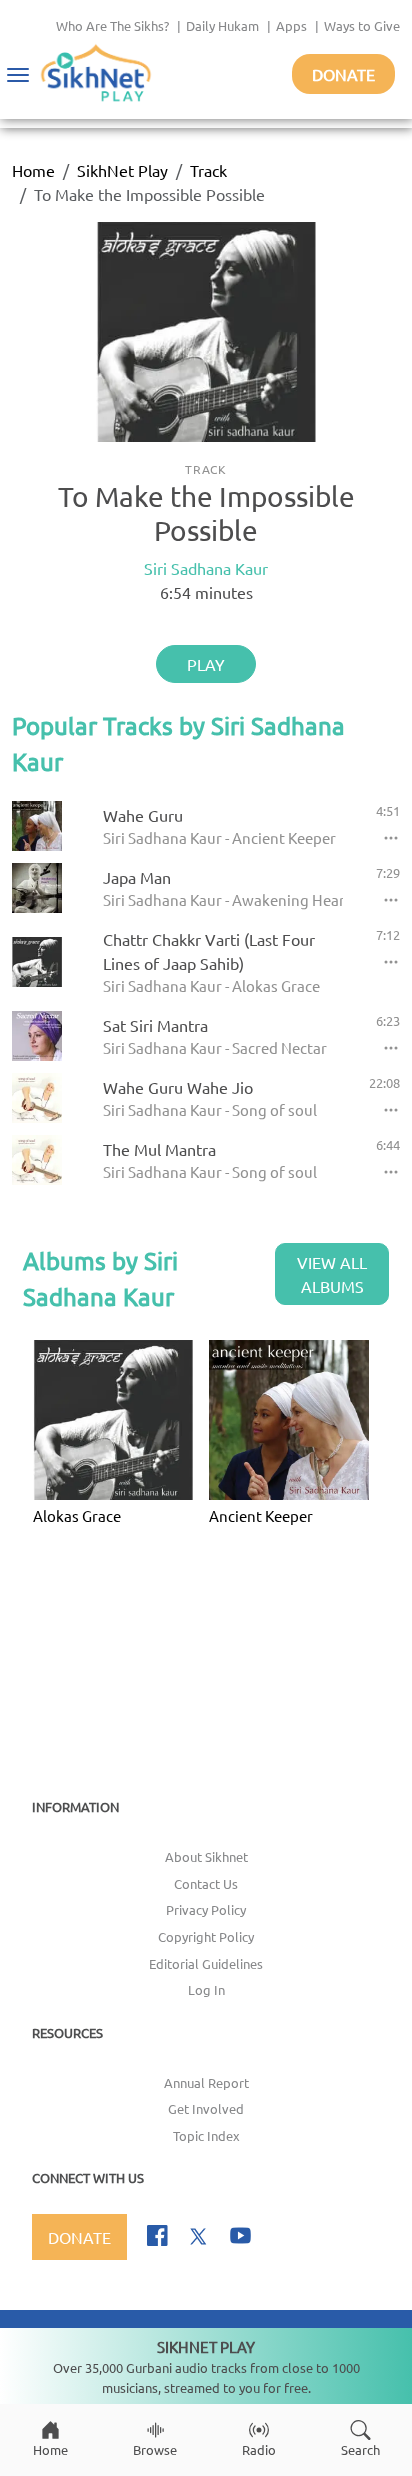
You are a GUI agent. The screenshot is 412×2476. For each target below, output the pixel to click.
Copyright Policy (206, 1936)
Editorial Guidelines (206, 1963)
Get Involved (206, 2108)
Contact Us (206, 1883)
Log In (206, 1989)
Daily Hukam (222, 25)
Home (33, 170)
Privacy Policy (206, 1909)
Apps (291, 25)
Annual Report (206, 2082)
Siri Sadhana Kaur (206, 568)
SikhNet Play (122, 170)
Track (208, 170)
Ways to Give (362, 25)
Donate (343, 74)
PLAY (206, 664)
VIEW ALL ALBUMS (332, 1274)
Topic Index (206, 2135)
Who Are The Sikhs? (112, 25)
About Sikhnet (206, 1856)
